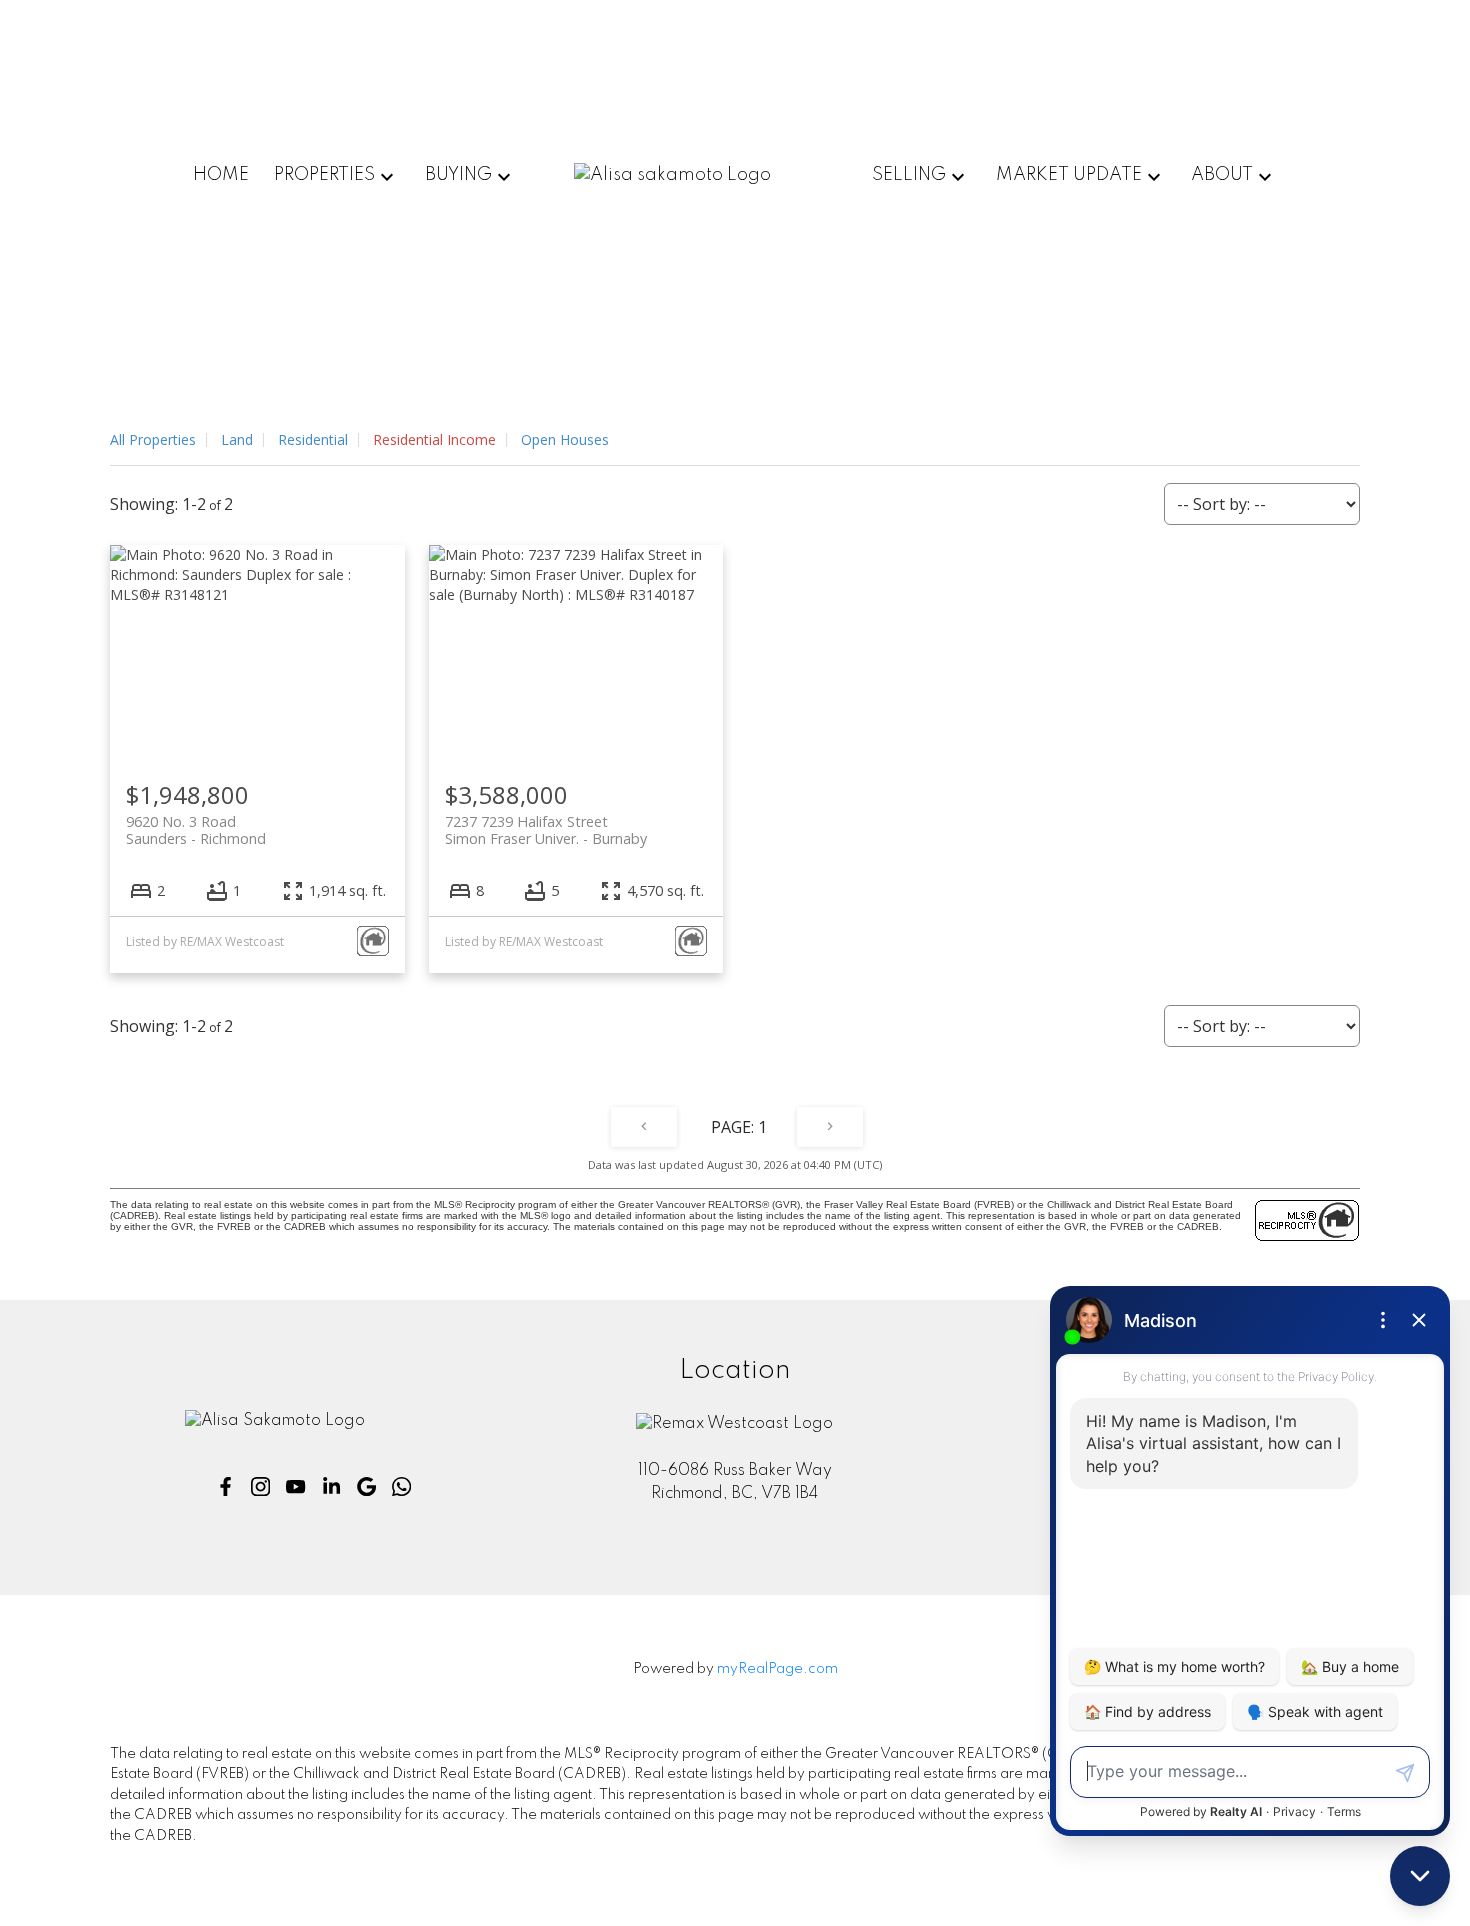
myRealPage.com (777, 1669)
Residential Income (434, 439)
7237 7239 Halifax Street (546, 830)
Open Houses (565, 439)
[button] (225, 1486)
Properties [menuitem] (324, 175)
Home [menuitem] (221, 175)
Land (237, 439)
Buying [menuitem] (458, 175)
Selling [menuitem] (909, 175)
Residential (313, 439)
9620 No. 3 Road (196, 830)
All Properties (153, 439)
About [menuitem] (1222, 175)
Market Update (1069, 175)
